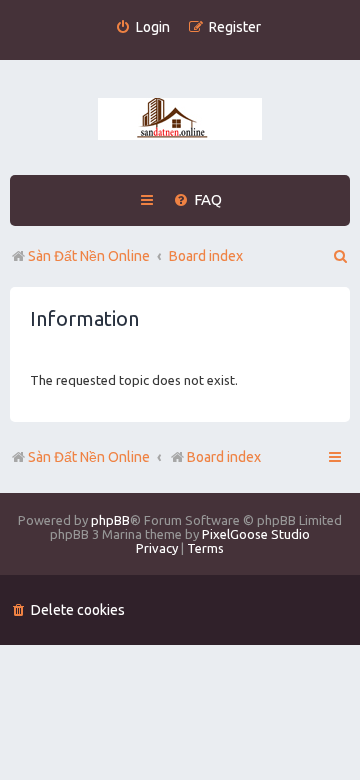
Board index (224, 457)
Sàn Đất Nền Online (89, 457)
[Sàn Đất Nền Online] (180, 120)
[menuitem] (142, 27)
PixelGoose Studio (256, 534)
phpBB (110, 520)
